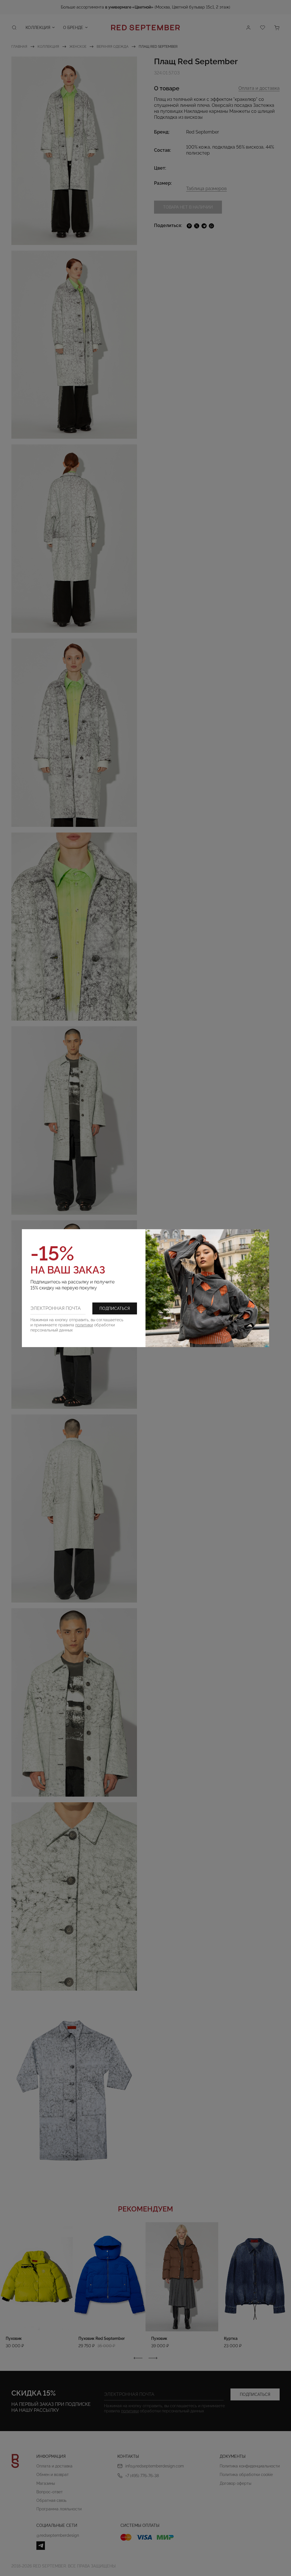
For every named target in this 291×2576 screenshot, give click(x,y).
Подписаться (115, 1308)
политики (84, 1325)
